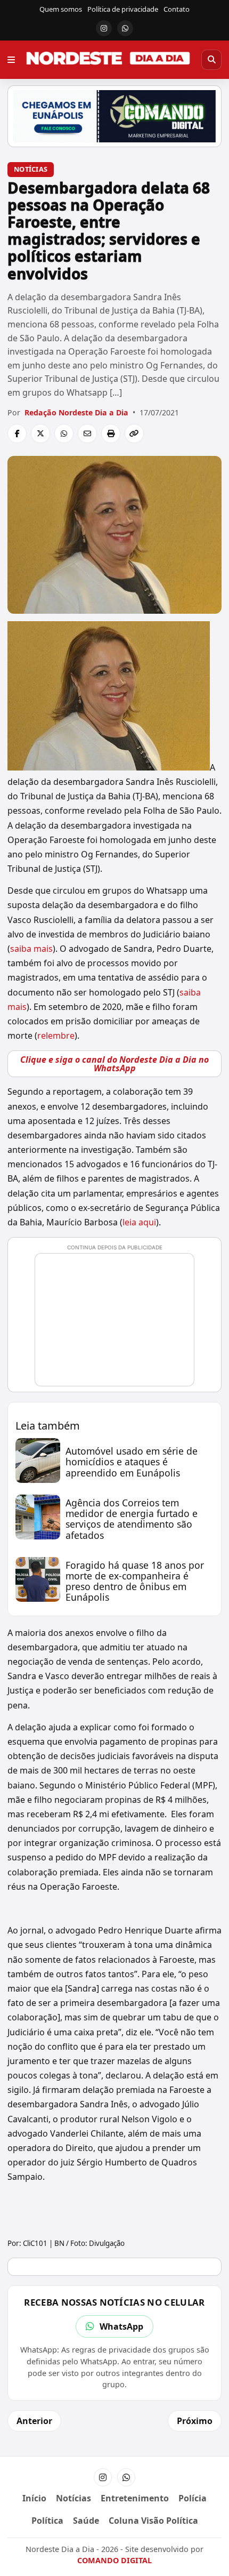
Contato (177, 9)
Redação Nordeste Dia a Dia (76, 412)
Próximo (195, 2421)
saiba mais (31, 949)
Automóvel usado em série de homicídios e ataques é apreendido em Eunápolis (132, 1462)
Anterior (34, 2421)
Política (47, 2521)
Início (34, 2498)
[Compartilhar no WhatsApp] (64, 434)
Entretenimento (135, 2498)
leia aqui (139, 1222)
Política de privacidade (123, 9)
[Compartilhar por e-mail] (87, 434)
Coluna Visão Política (153, 2521)
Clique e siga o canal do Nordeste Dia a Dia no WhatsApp (114, 1064)
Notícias (31, 169)
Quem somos (61, 9)
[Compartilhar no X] (40, 434)
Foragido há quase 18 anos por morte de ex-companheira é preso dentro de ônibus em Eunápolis (135, 1581)
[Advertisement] (119, 1325)
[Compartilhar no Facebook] (17, 434)
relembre (56, 1036)
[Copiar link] (134, 434)
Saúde (86, 2521)
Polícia (193, 2498)
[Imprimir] (111, 434)
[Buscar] (211, 60)
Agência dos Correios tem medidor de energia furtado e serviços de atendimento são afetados (132, 1519)
